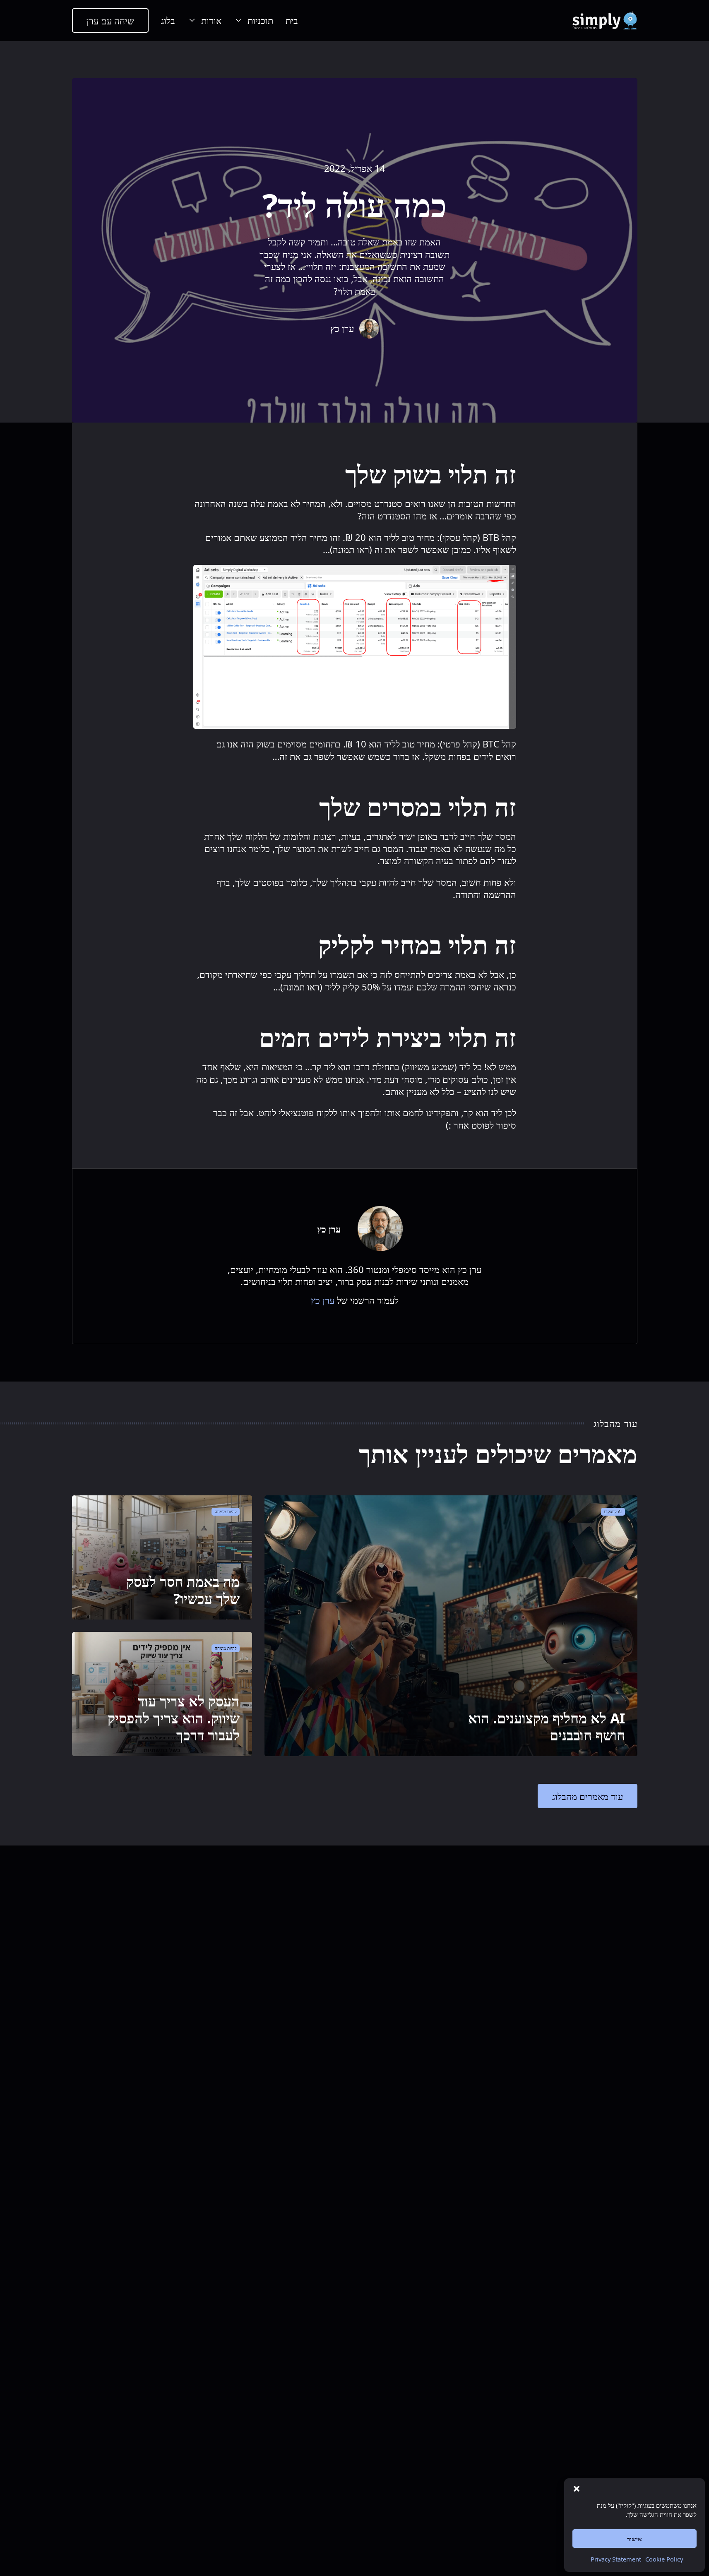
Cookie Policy (664, 2559)
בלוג (168, 20)
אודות (211, 20)
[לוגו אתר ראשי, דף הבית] (604, 21)
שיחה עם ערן (110, 21)
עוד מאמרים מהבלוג (588, 1796)
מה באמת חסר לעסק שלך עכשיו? (183, 1590)
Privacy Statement (616, 2559)
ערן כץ (323, 1300)
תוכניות (260, 20)
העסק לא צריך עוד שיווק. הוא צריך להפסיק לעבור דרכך (174, 1718)
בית (292, 20)
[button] (577, 2489)
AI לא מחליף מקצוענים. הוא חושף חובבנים (547, 1727)
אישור (634, 2539)
